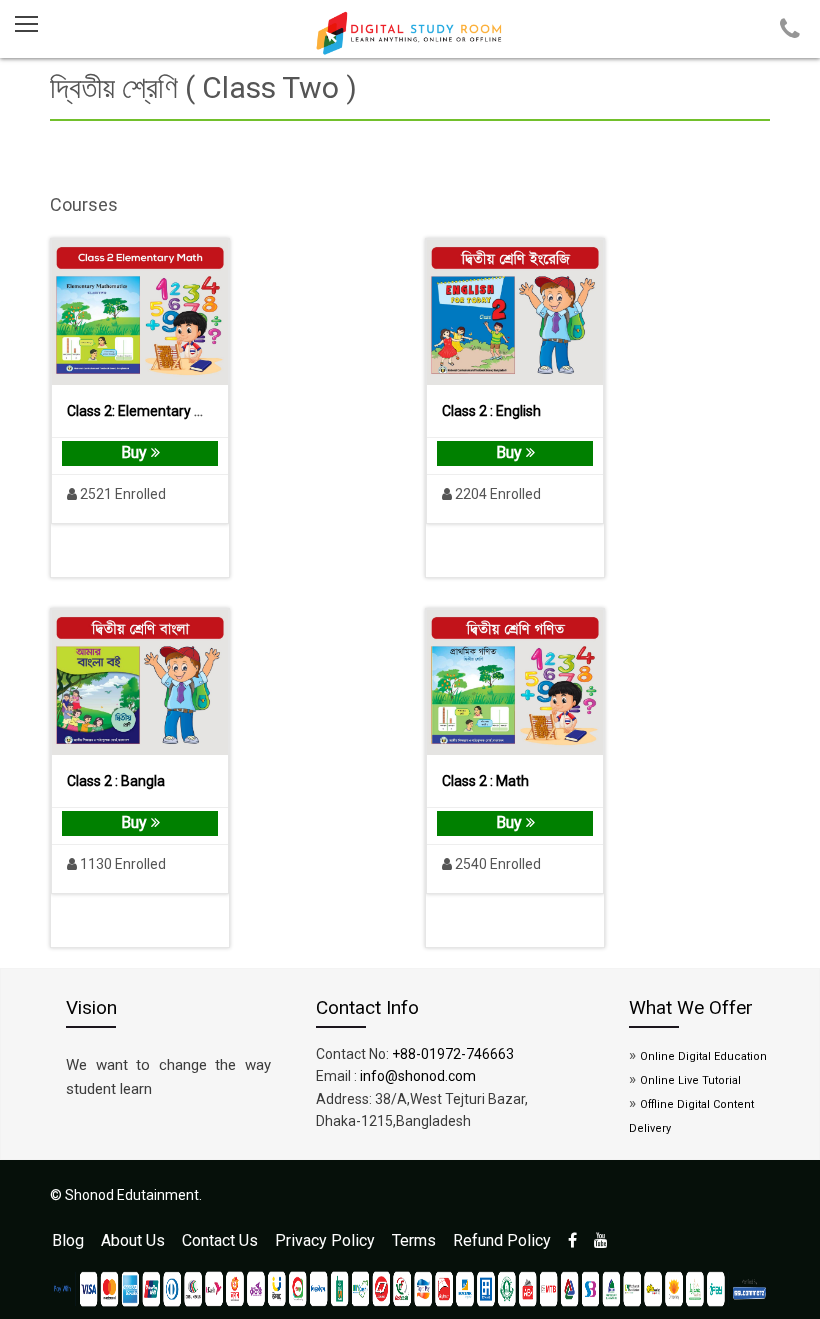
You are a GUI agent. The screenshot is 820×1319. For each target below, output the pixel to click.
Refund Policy (502, 1240)
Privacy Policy (325, 1240)
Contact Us (220, 1240)
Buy (136, 452)
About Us (133, 1240)
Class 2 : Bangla (116, 781)
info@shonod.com (418, 1076)
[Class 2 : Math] (515, 682)
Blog (68, 1240)
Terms (414, 1240)
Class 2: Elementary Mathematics (172, 411)
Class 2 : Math (485, 781)
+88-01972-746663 (453, 1054)
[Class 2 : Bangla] (140, 682)
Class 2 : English (491, 411)
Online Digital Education (703, 1056)
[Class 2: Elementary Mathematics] (140, 312)
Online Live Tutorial (690, 1080)
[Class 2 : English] (515, 312)
